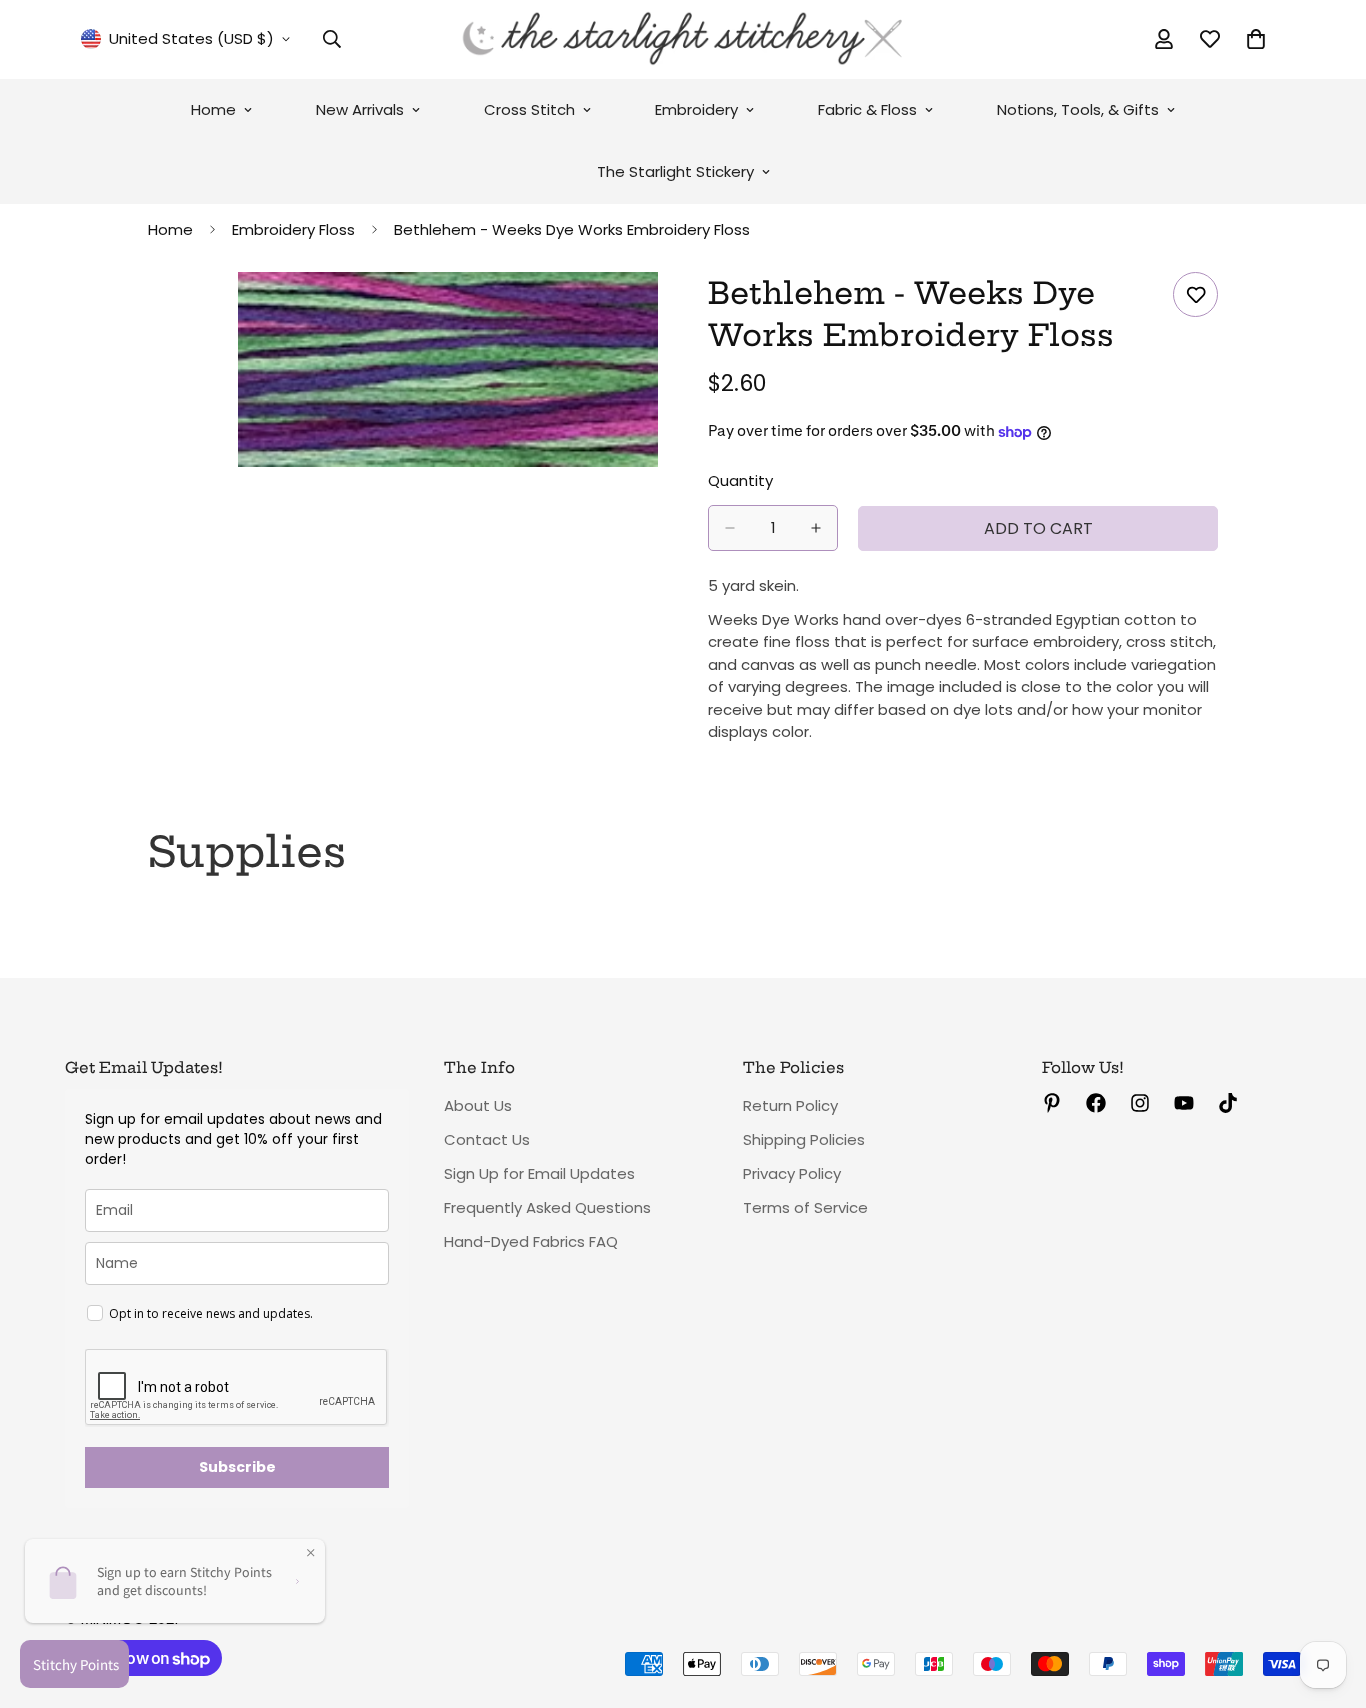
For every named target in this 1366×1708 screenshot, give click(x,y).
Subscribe (237, 1467)
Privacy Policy (792, 1173)
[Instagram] (1140, 1103)
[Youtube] (1184, 1103)
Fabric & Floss (867, 109)
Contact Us (487, 1139)
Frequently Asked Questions (547, 1207)
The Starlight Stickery (675, 171)
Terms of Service (805, 1207)
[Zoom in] (640, 314)
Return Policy (790, 1105)
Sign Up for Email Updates (539, 1173)
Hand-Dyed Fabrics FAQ (531, 1241)
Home (213, 109)
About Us (478, 1105)
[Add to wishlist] (1195, 294)
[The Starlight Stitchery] (683, 39)
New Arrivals (360, 109)
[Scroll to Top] (1327, 1599)
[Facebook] (1096, 1103)
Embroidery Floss (293, 229)
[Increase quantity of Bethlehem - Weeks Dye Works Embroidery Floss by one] (816, 528)
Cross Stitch (529, 109)
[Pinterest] (1052, 1103)
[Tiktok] (1228, 1103)
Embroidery (696, 109)
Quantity (740, 480)
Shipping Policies (804, 1139)
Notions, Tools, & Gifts (1078, 109)
